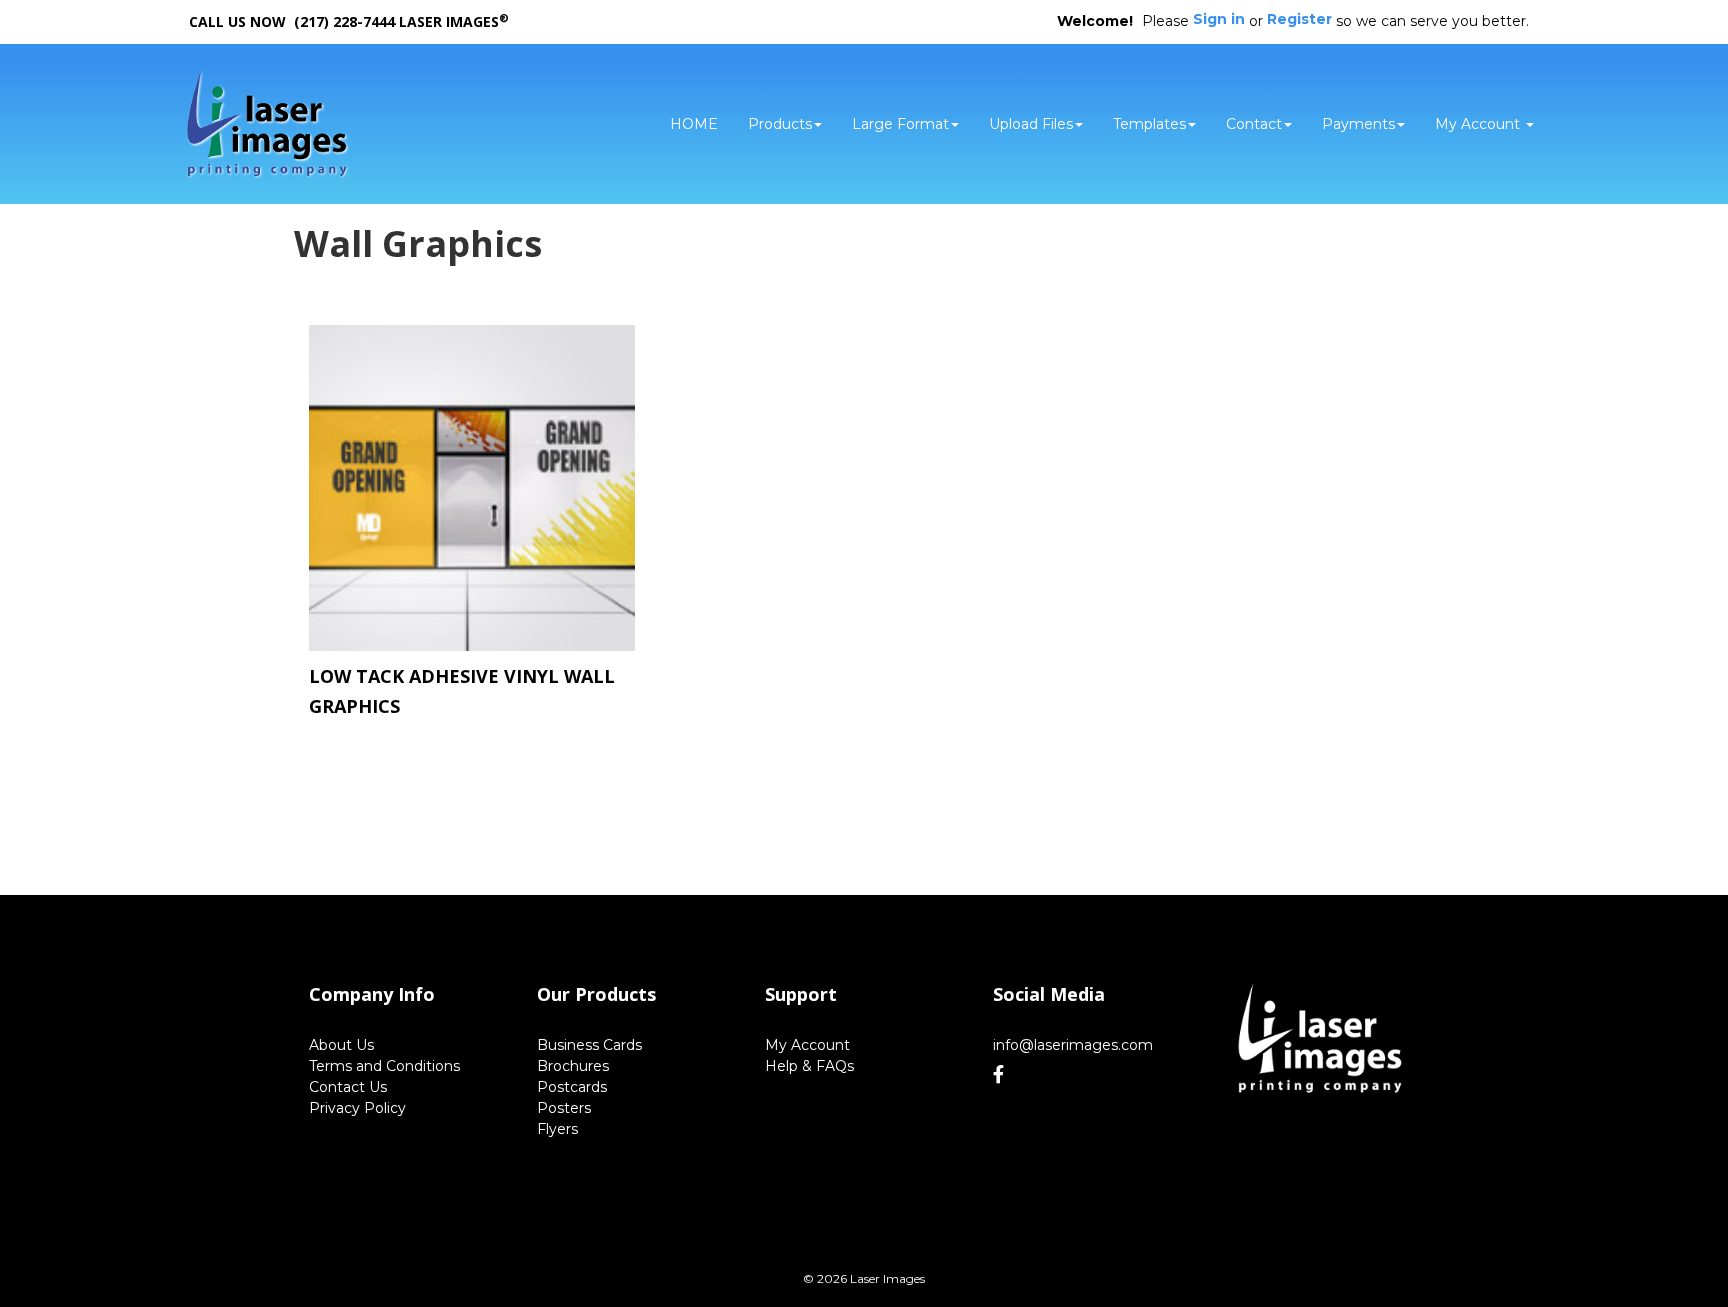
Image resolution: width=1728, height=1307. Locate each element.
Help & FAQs (809, 1066)
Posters (564, 1108)
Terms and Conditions (384, 1066)
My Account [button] (1479, 124)
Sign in (1219, 19)
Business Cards (589, 1045)
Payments (1358, 124)
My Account (807, 1045)
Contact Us (348, 1087)
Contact (1254, 124)
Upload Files (1031, 124)
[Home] (1320, 1040)
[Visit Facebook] (1001, 1075)
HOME (694, 124)
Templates (1149, 124)
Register (1299, 19)
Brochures (573, 1066)
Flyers (557, 1129)
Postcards (572, 1087)
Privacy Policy (357, 1108)
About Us (341, 1045)
